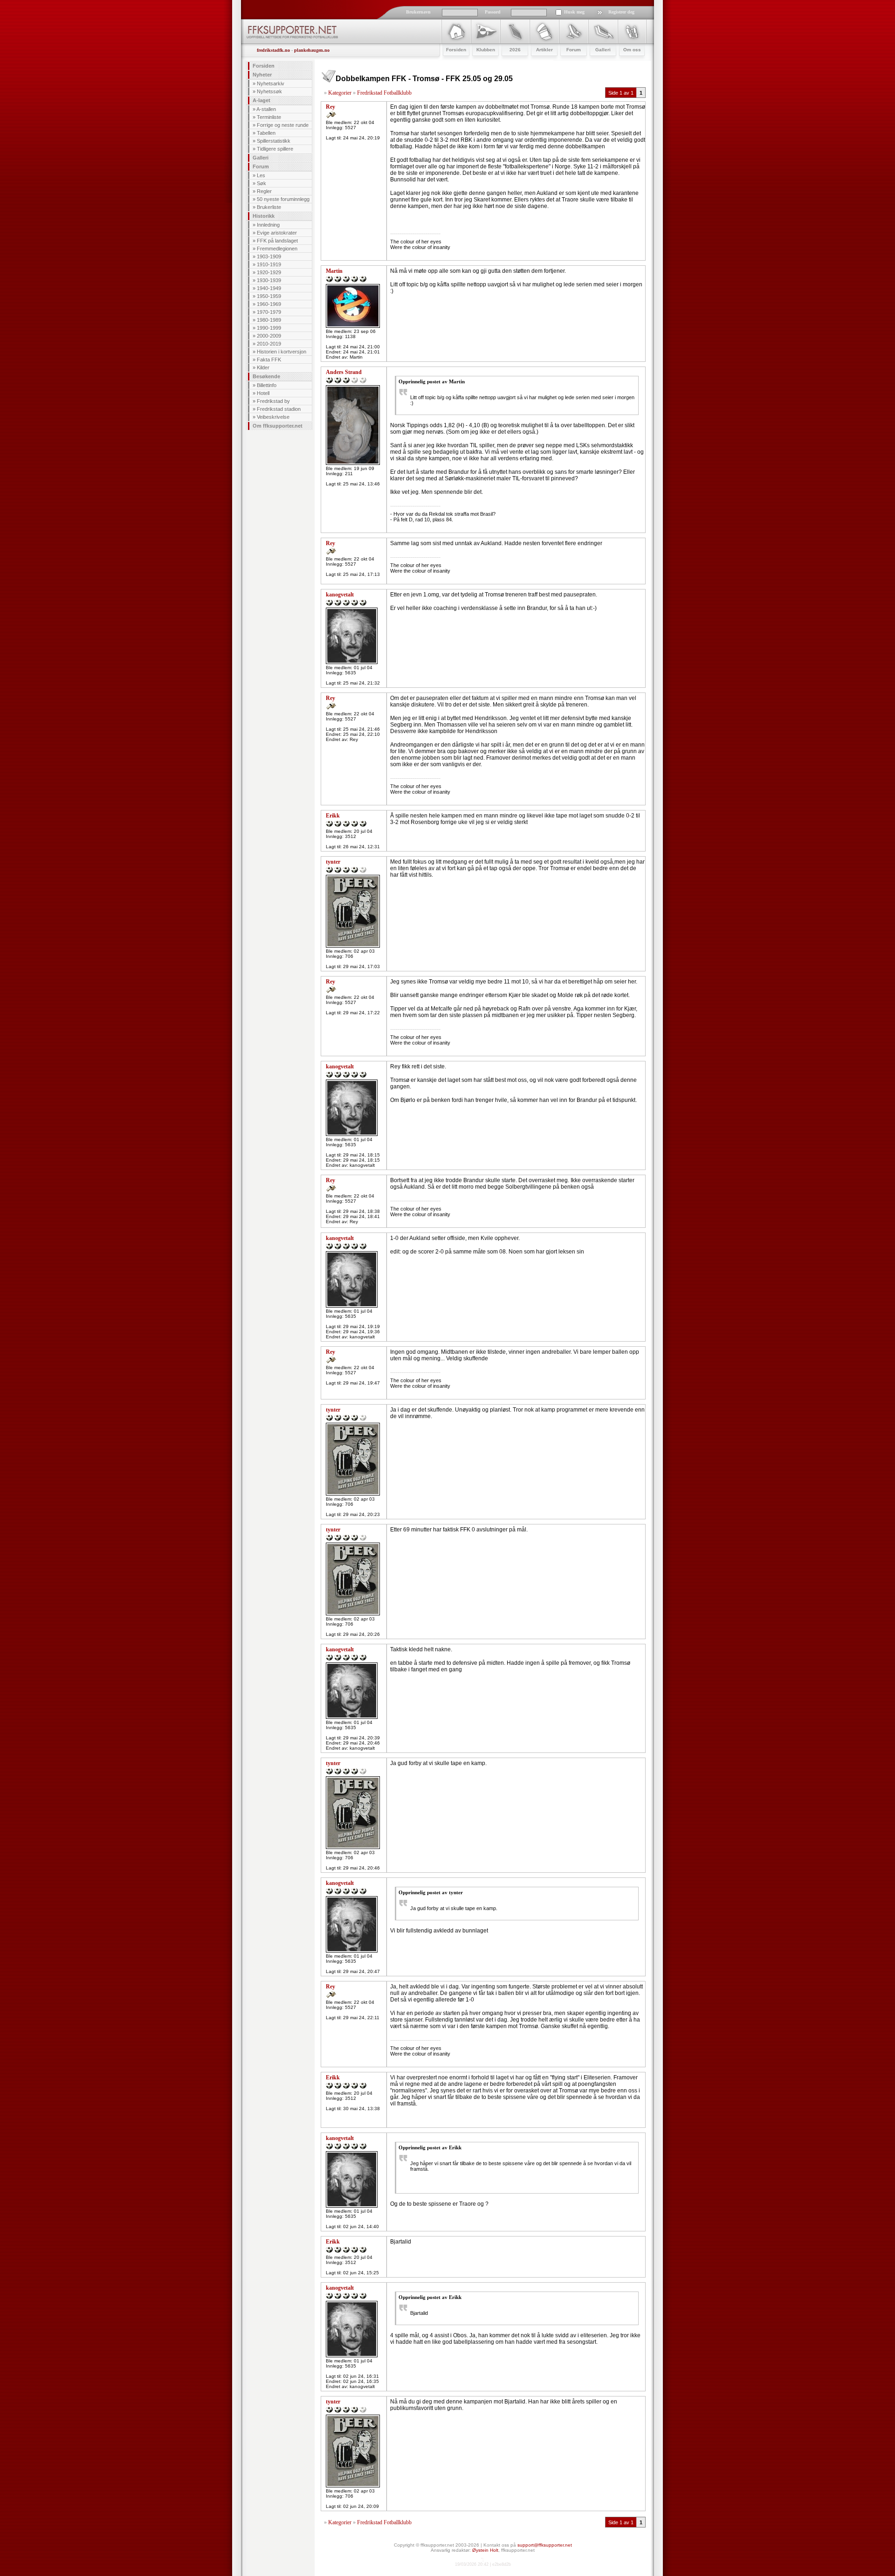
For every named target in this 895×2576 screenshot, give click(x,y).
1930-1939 (269, 280)
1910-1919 (269, 264)
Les (261, 175)
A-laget (262, 100)
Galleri (261, 158)
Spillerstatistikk (274, 141)
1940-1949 (269, 288)
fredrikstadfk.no (273, 50)
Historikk (264, 216)
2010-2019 (269, 344)
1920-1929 (269, 272)
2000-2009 (269, 336)
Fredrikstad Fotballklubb (384, 93)
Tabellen (266, 133)
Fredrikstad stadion (279, 409)
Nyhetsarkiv (271, 83)
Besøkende (266, 376)
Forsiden (264, 66)
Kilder (263, 367)
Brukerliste (269, 207)
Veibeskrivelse (273, 417)
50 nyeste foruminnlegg (283, 199)
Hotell (263, 393)
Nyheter (262, 75)
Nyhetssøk (269, 91)
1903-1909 (269, 256)
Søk (262, 183)
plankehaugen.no (312, 50)
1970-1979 (269, 312)
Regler (264, 191)
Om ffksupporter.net (278, 426)
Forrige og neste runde (283, 125)
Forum (261, 166)
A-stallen (266, 109)
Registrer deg (621, 12)
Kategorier (340, 93)
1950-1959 (269, 296)
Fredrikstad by (273, 401)
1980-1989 (269, 320)
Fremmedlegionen (277, 249)
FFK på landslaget (277, 241)
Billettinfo (267, 385)
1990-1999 (269, 328)
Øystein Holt (485, 2550)
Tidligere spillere (275, 149)
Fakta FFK (269, 360)
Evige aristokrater (277, 233)
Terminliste (269, 117)
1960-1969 (269, 304)
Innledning (268, 225)
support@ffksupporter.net (545, 2545)
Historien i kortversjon (282, 352)
